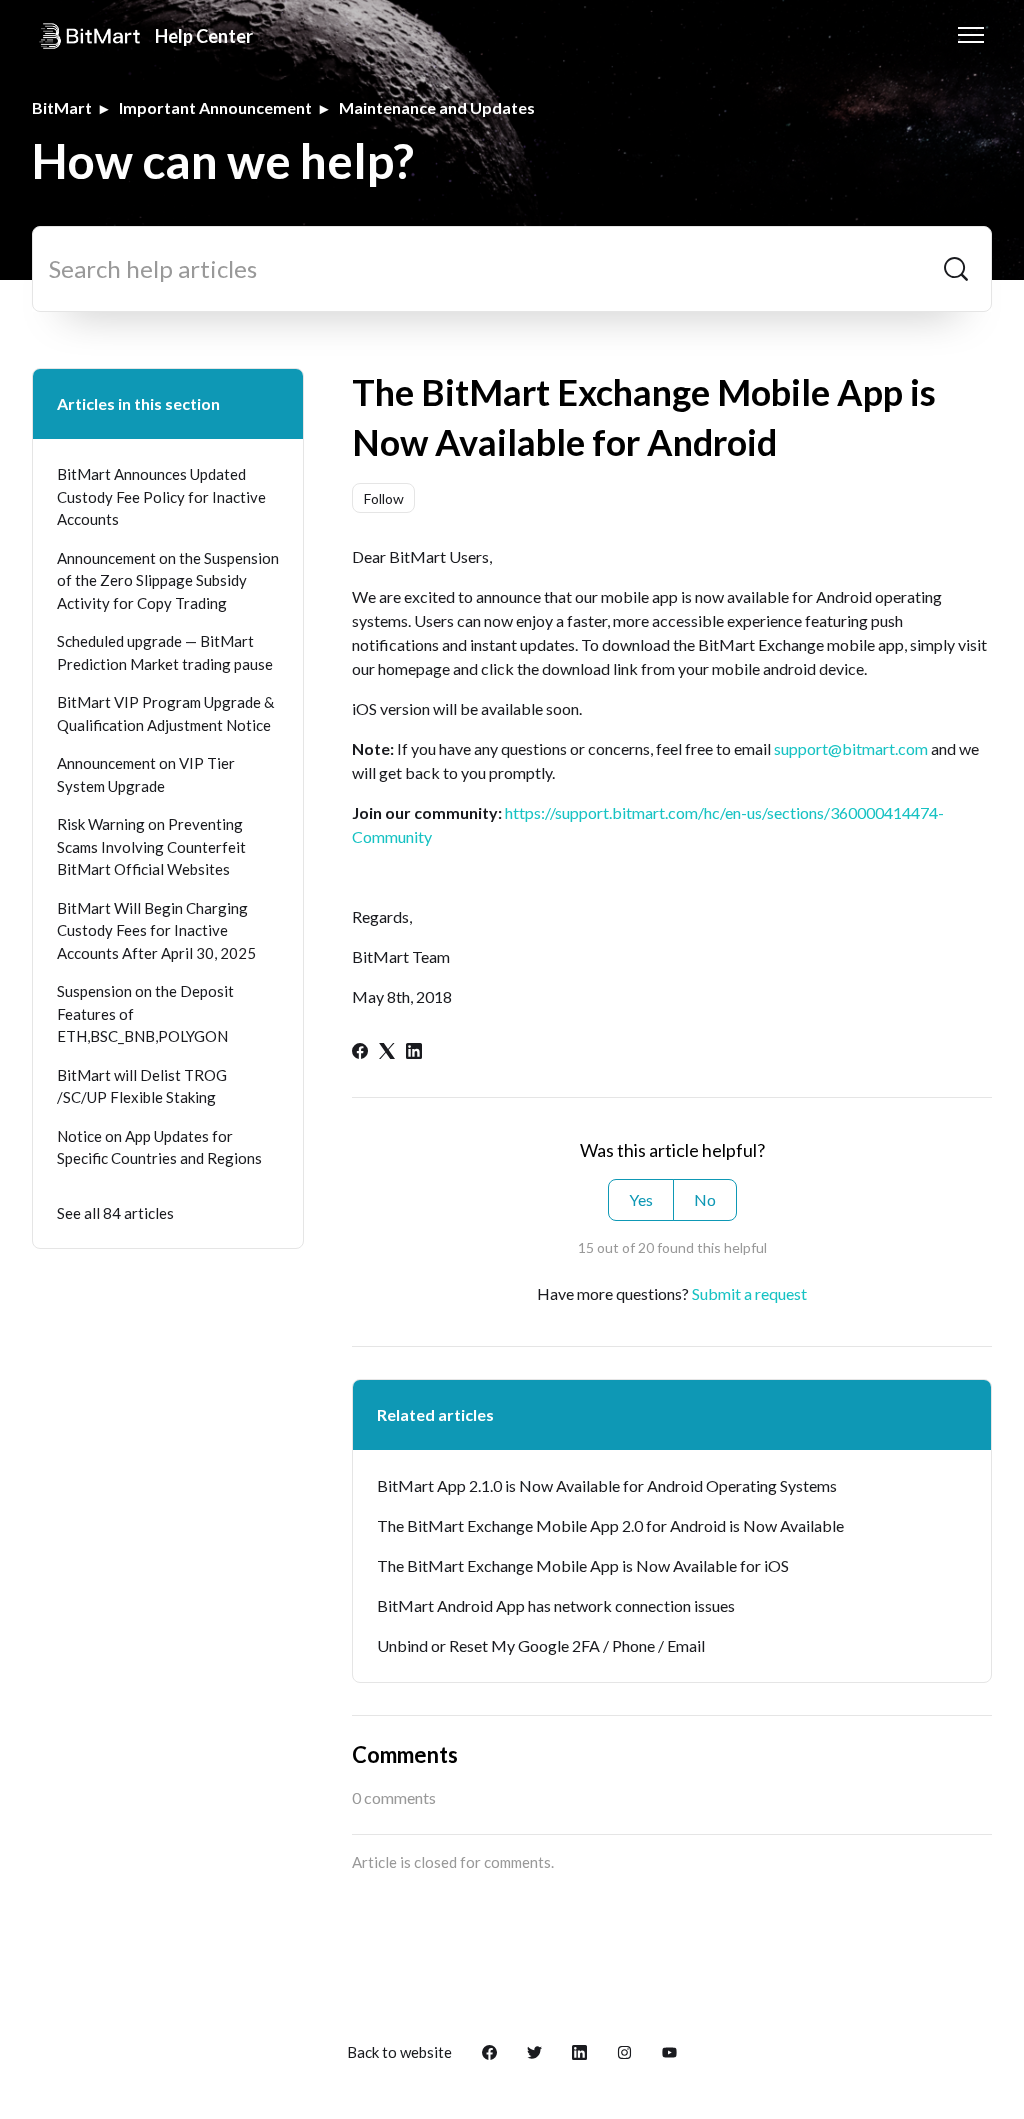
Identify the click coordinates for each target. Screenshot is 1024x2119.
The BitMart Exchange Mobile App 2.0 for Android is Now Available (610, 1525)
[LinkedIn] (414, 1052)
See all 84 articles (115, 1213)
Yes (641, 1199)
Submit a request (749, 1293)
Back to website (399, 2052)
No (705, 1199)
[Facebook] (360, 1052)
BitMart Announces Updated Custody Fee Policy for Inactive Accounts (161, 496)
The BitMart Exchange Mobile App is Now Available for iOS (583, 1565)
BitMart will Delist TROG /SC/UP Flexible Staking (142, 1086)
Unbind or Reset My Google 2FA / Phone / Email (541, 1645)
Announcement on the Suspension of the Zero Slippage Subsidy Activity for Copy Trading (168, 580)
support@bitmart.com (851, 748)
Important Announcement (215, 107)
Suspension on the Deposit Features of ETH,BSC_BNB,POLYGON (145, 1013)
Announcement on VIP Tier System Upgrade (146, 774)
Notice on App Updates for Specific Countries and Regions (159, 1147)
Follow (384, 498)
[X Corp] (387, 1052)
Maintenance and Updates (437, 107)
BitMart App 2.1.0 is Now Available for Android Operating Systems (607, 1485)
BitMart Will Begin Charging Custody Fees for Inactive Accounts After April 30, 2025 (156, 930)
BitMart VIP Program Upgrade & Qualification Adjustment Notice (165, 713)
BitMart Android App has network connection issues (556, 1605)
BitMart (62, 107)
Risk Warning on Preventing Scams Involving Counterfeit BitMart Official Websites (151, 846)
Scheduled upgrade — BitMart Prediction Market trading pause (165, 652)
